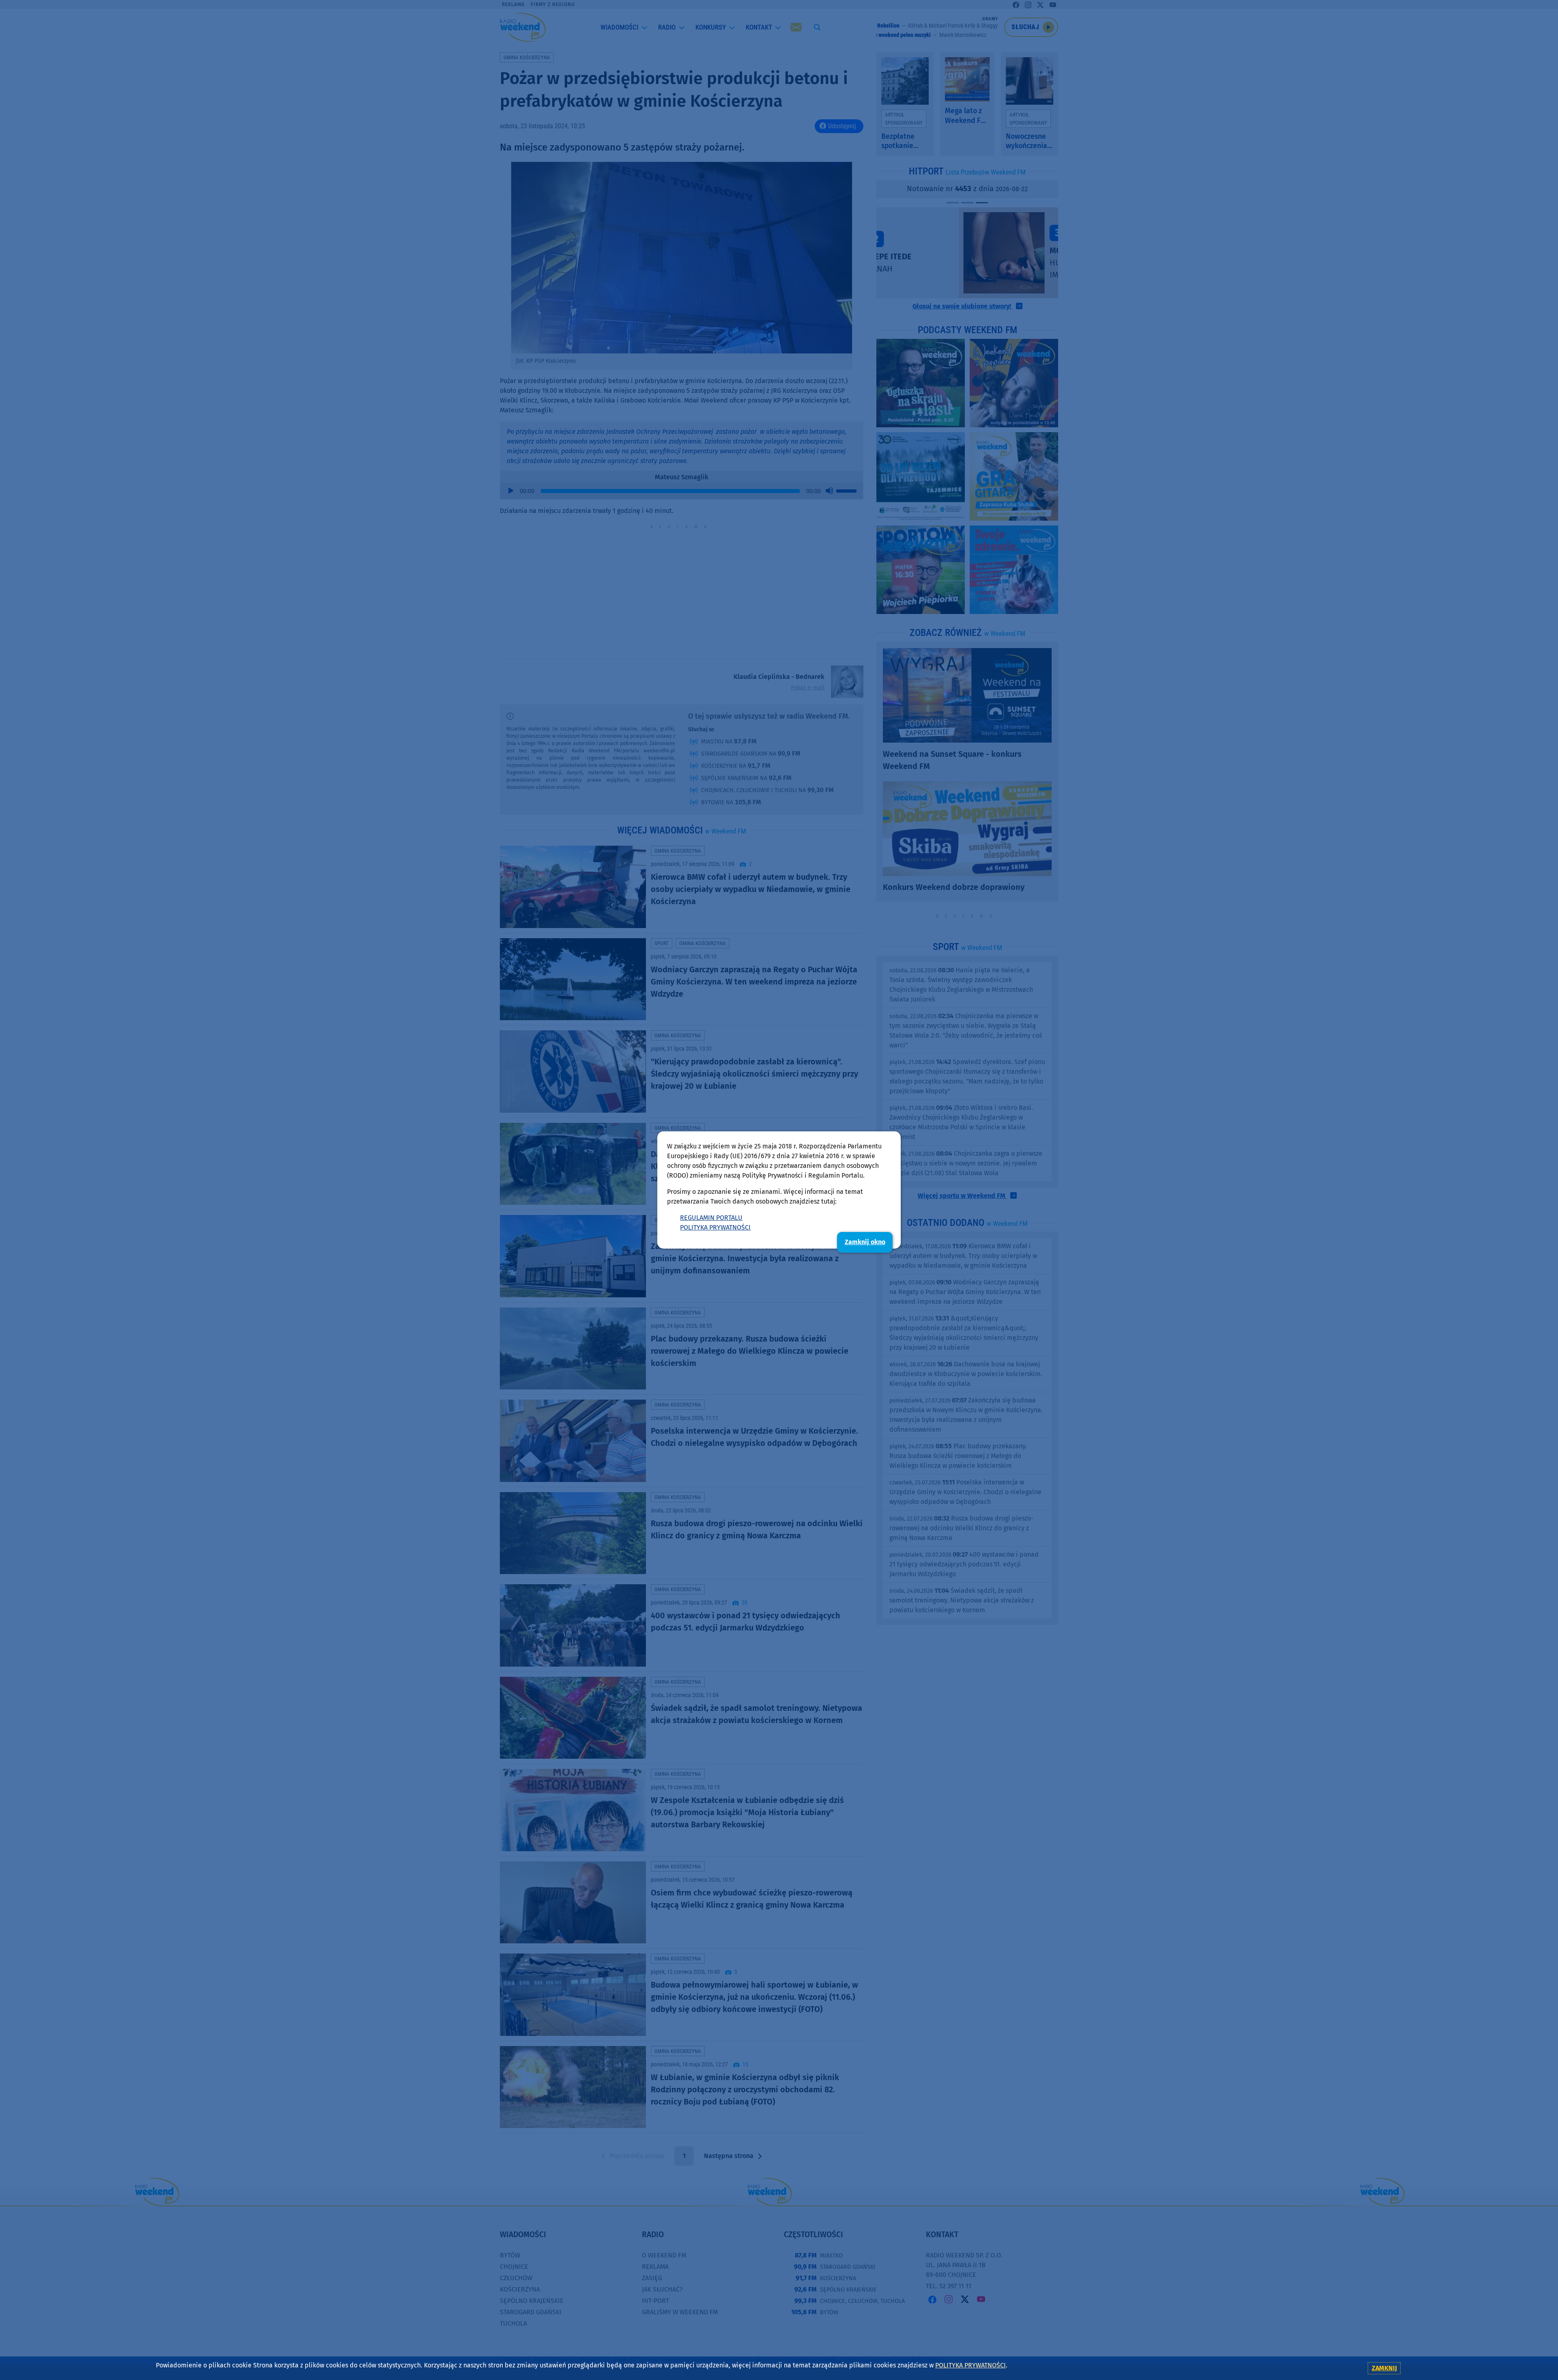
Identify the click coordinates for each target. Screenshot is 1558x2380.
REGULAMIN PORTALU (711, 1218)
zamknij (1384, 2368)
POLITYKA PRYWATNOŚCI (715, 1227)
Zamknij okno (865, 1242)
